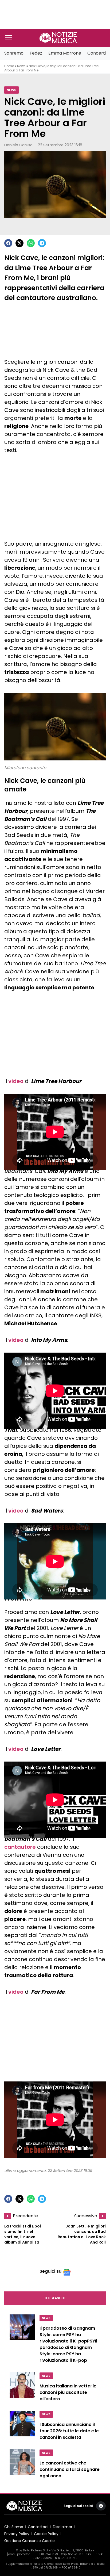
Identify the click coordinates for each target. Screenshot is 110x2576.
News (21, 66)
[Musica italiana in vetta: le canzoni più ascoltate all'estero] (22, 2388)
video (16, 1081)
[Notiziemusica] (58, 38)
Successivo (86, 2216)
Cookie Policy (46, 2534)
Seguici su (50, 2271)
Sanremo (14, 53)
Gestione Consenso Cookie (30, 2541)
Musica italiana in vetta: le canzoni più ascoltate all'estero (68, 2392)
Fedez (36, 53)
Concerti (97, 53)
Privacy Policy (17, 2534)
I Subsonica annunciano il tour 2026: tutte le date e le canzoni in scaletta (69, 2431)
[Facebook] (8, 243)
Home (9, 66)
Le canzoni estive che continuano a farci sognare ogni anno (70, 2469)
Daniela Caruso (18, 145)
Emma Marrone (65, 53)
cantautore (20, 1847)
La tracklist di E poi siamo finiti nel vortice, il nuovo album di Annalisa (23, 2234)
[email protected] (19, 2554)
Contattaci (38, 2527)
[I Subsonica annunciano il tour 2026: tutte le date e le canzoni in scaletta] (22, 2427)
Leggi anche (55, 2298)
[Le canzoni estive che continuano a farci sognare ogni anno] (22, 2465)
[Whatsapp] (31, 243)
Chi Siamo (14, 2527)
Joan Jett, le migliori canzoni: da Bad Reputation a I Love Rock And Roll (82, 2234)
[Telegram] (42, 243)
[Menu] (9, 38)
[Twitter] (19, 243)
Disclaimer (63, 2527)
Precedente (25, 2216)
